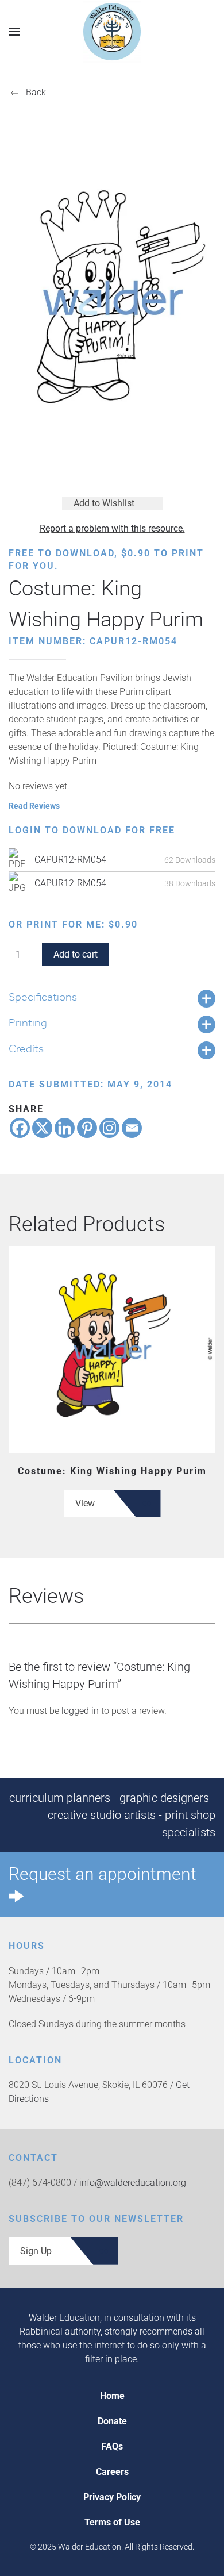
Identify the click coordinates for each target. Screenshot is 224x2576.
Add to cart (76, 954)
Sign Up (36, 2251)
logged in (80, 1711)
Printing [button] (28, 1022)
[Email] (132, 1128)
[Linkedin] (65, 1128)
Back (36, 92)
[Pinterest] (87, 1128)
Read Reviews (34, 806)
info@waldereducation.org (133, 2183)
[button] (14, 31)
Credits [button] (26, 1048)
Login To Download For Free (92, 830)
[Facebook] (20, 1128)
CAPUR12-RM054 (70, 860)
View (85, 1503)
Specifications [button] (43, 997)
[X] (42, 1128)
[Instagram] (109, 1128)
